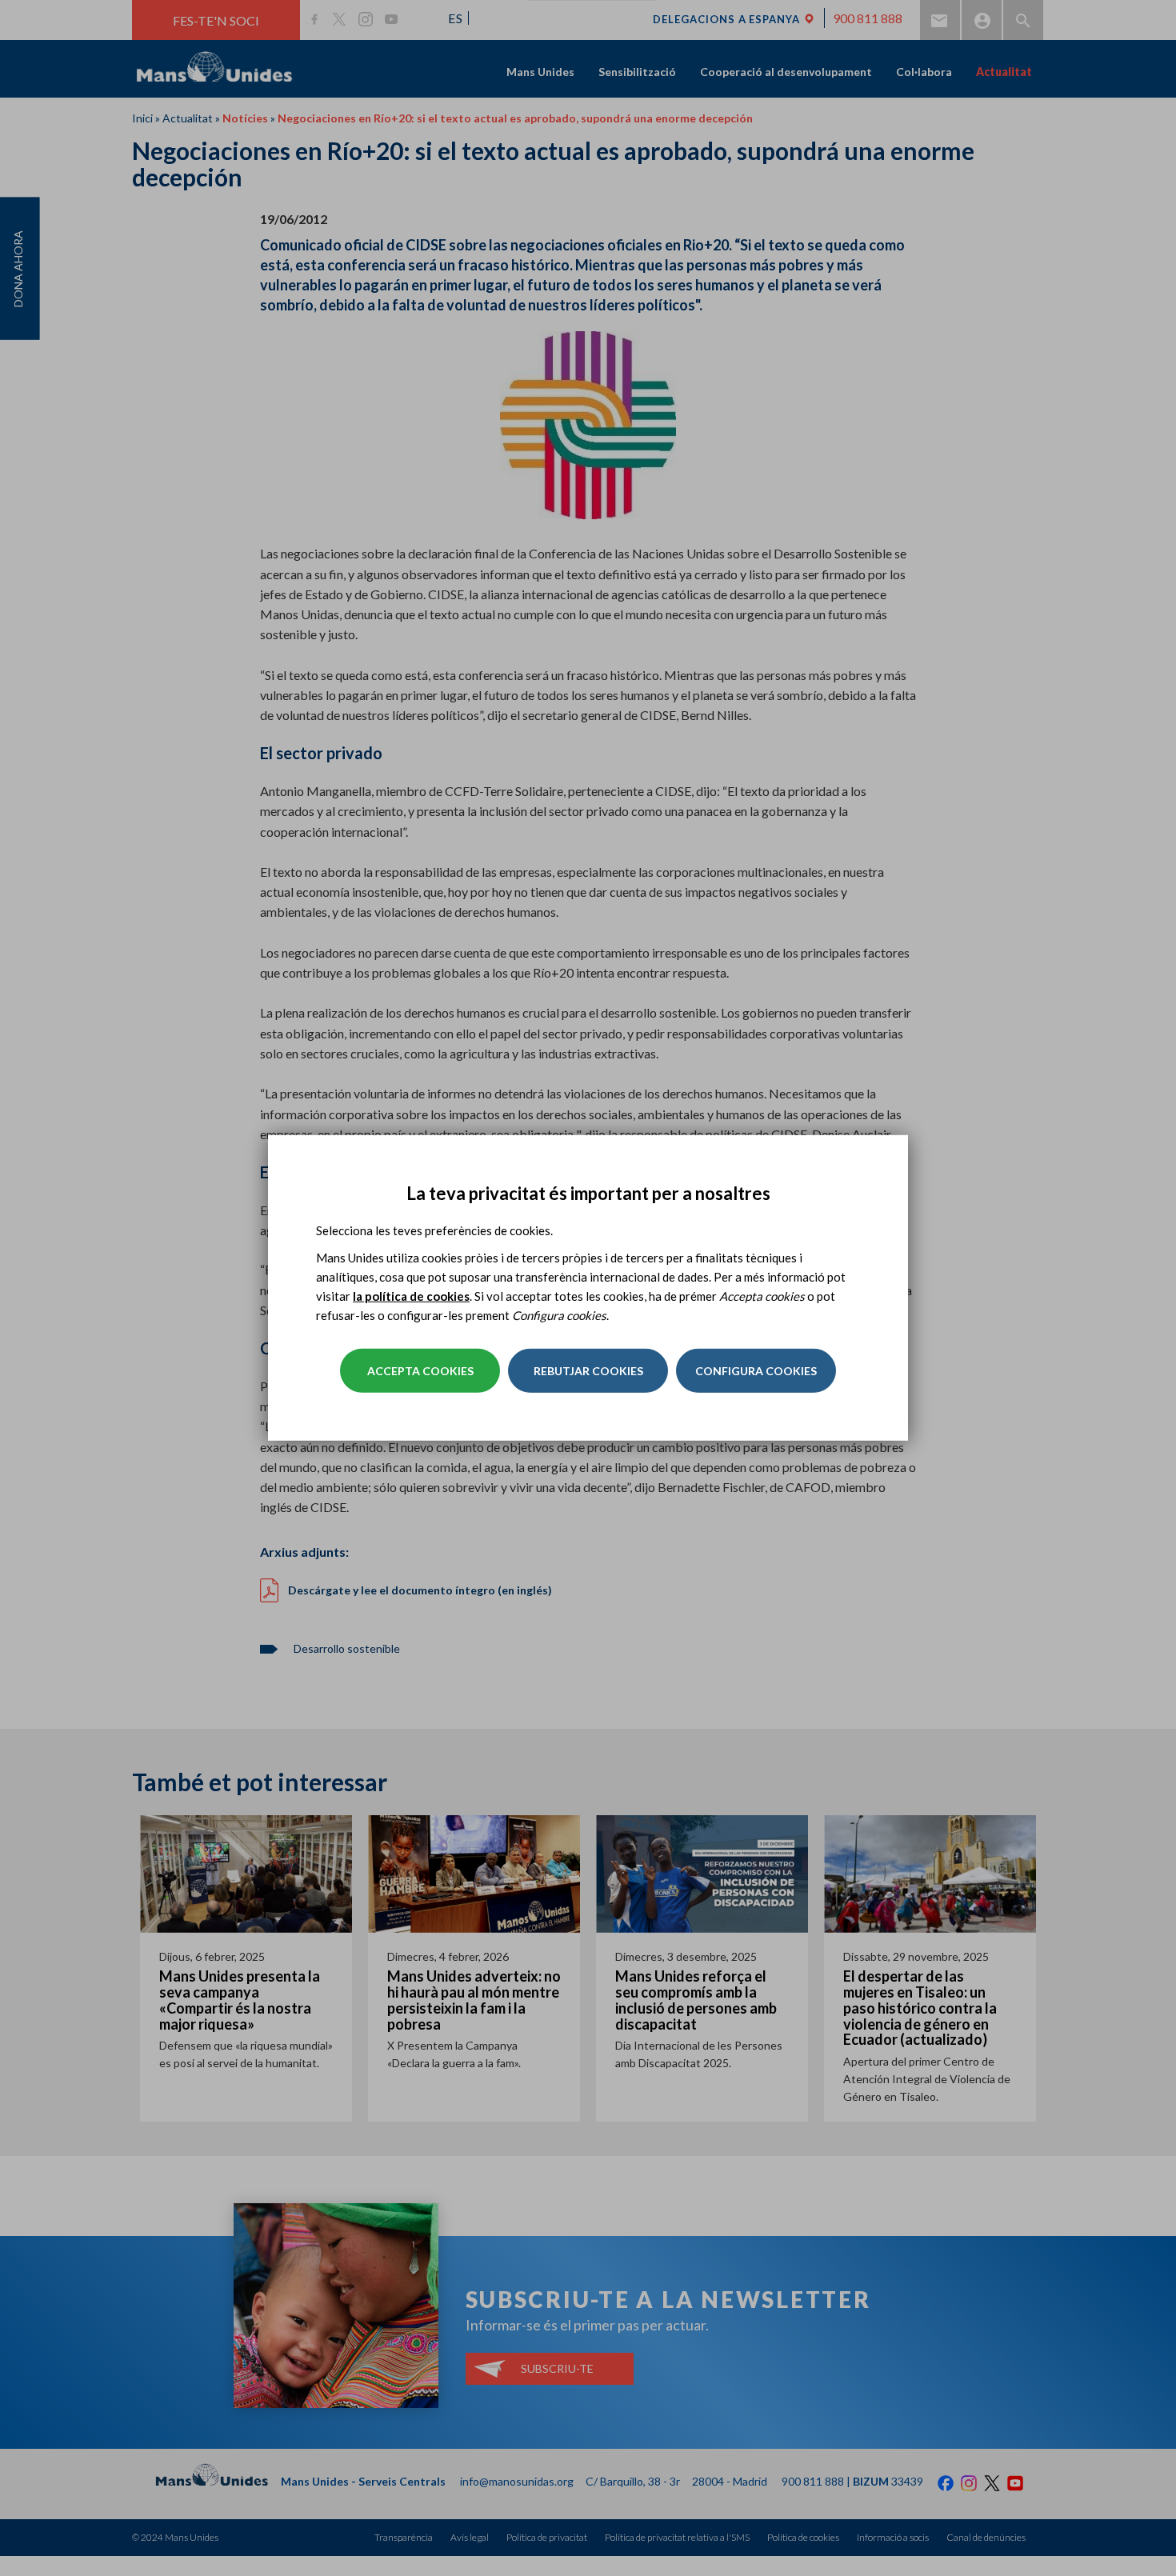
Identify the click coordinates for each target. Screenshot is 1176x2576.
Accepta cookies (420, 1371)
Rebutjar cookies (588, 1371)
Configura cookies (756, 1371)
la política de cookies (411, 1296)
